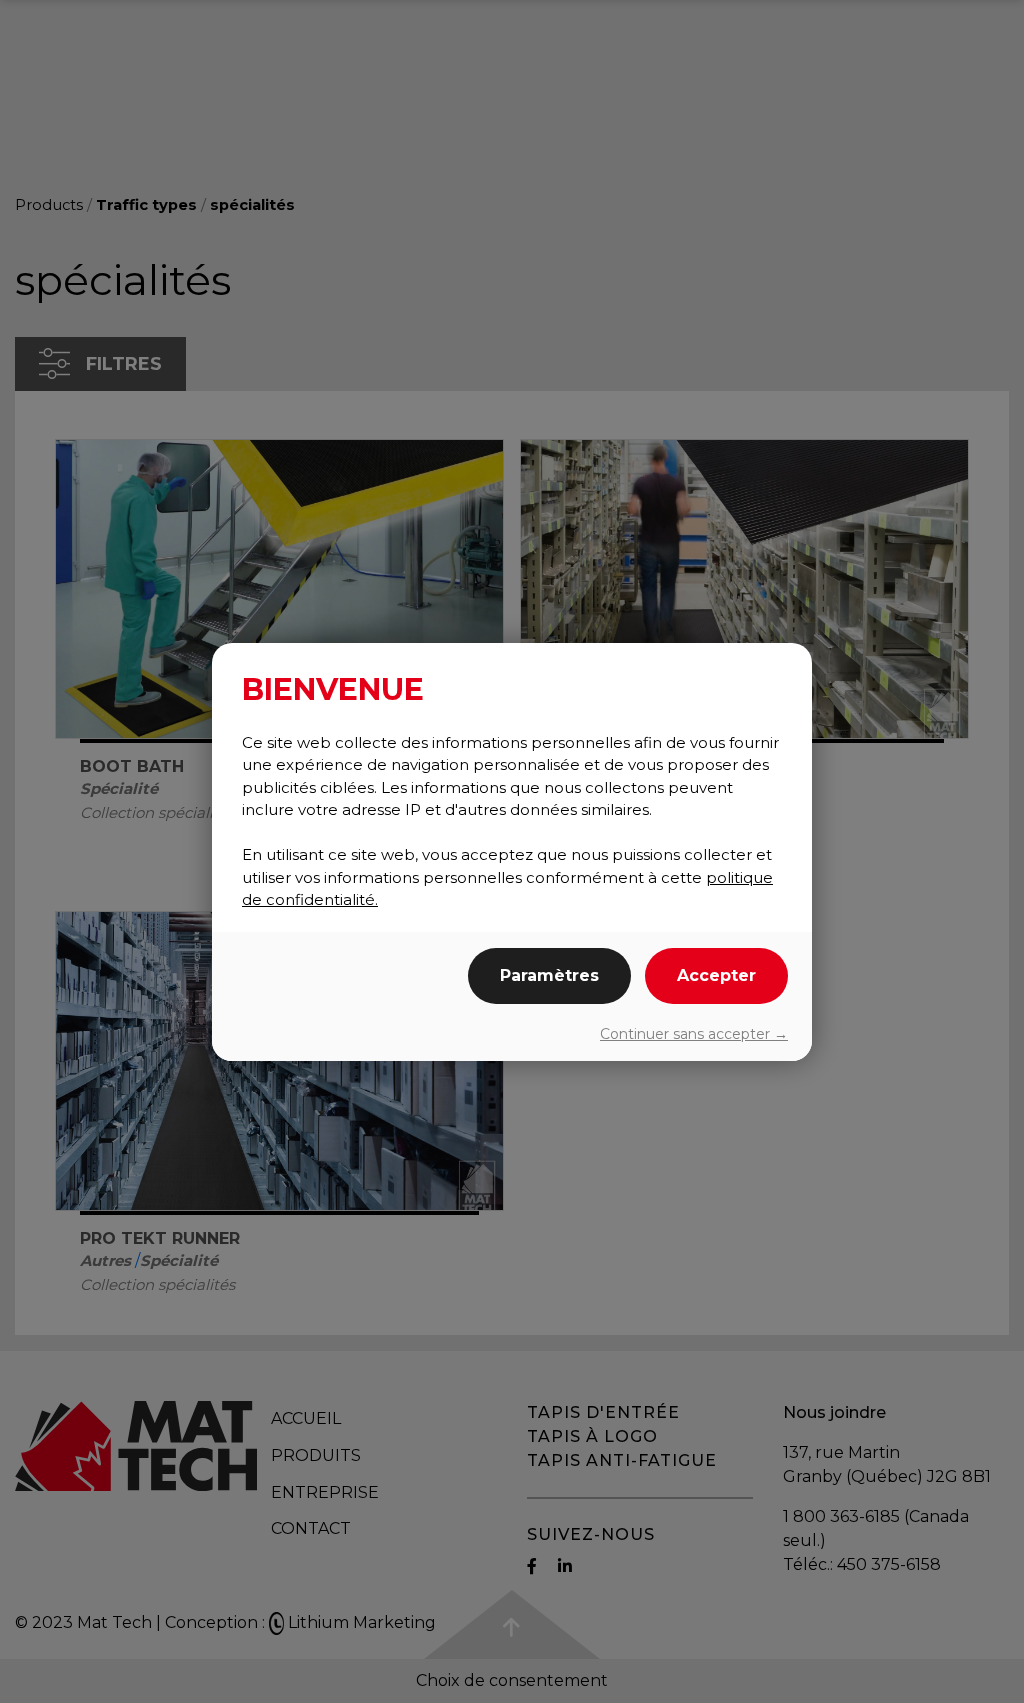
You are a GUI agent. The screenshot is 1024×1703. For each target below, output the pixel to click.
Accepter (716, 975)
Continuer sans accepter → (694, 1034)
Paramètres (549, 975)
